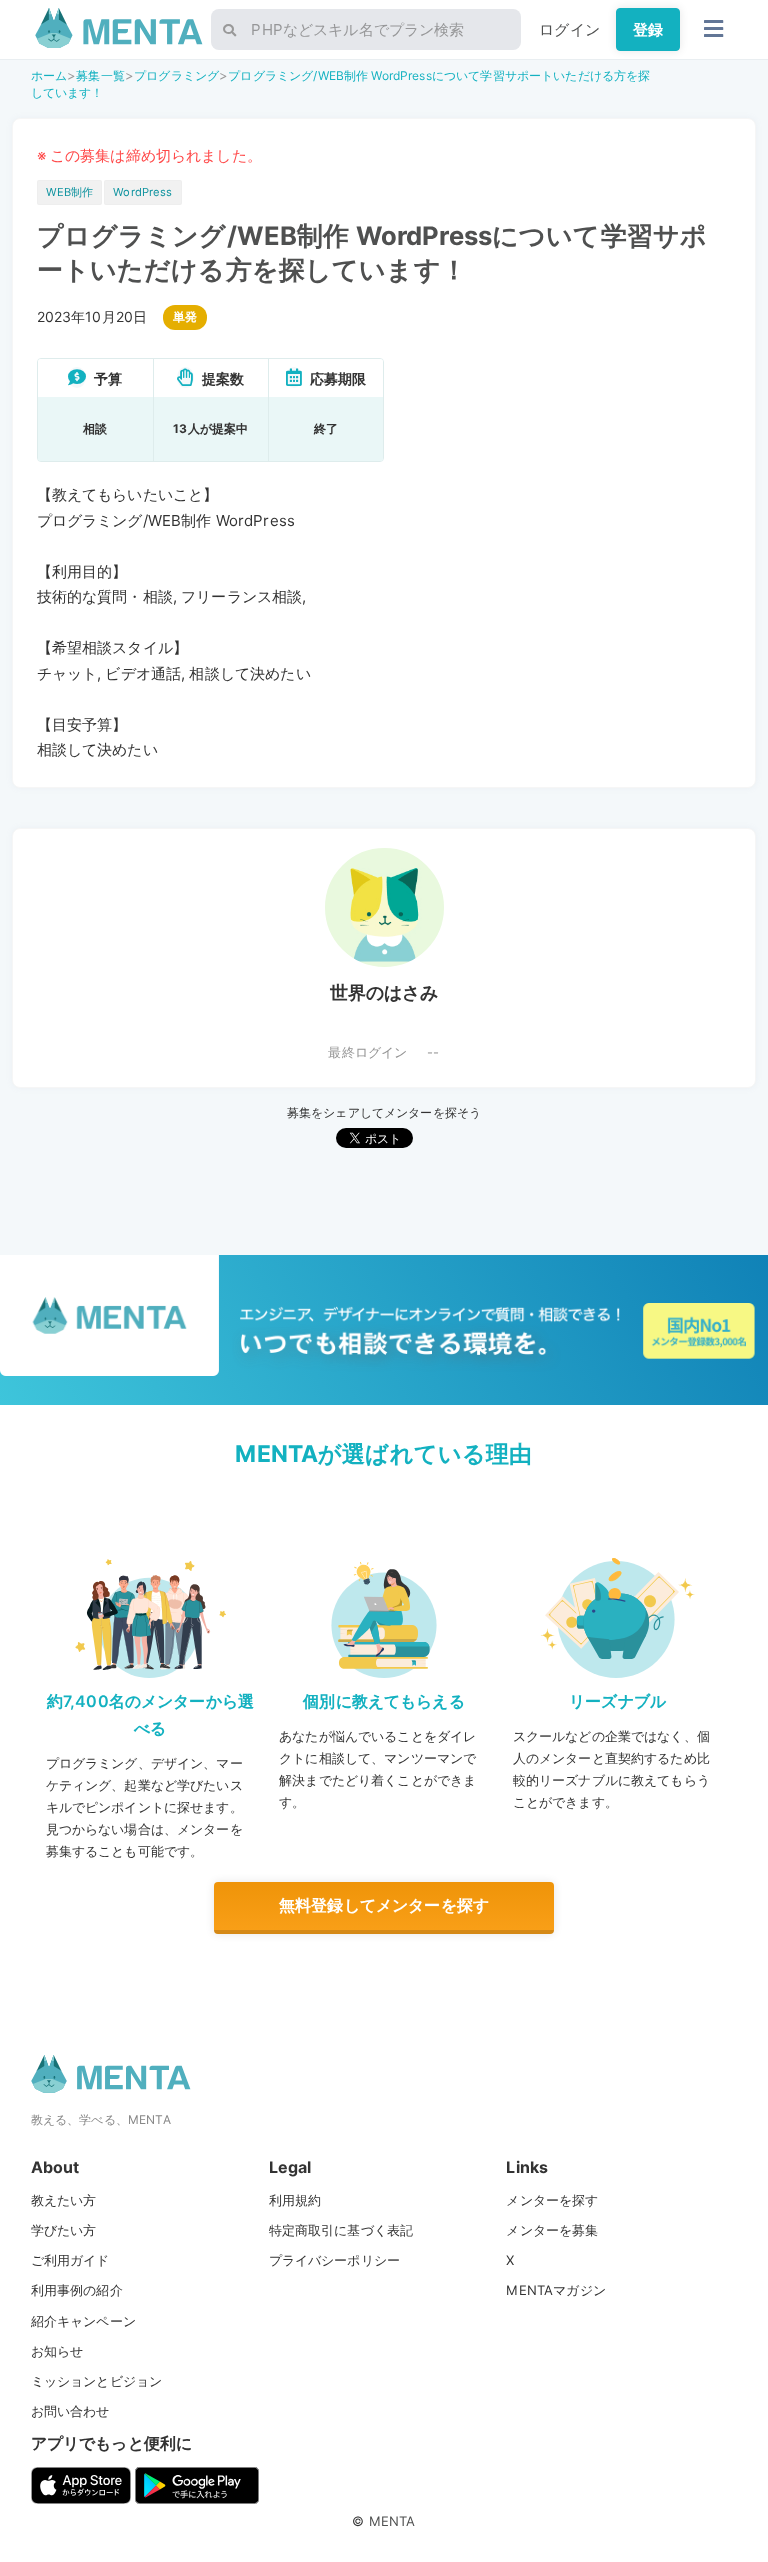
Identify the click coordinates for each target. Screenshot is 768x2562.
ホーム (49, 75)
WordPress (142, 192)
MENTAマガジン (555, 2290)
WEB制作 (70, 192)
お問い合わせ (70, 2411)
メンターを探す (552, 2200)
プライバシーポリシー (335, 2260)
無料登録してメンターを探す (384, 1905)
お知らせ (57, 2351)
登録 (648, 29)
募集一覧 (100, 75)
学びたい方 (64, 2230)
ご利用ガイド (70, 2260)
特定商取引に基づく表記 (341, 2230)
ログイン (569, 29)
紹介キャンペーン (83, 2321)
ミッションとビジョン (97, 2381)
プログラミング (176, 75)
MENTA (392, 2521)
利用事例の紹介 (77, 2290)
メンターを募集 (552, 2230)
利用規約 (295, 2200)
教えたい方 (64, 2200)
